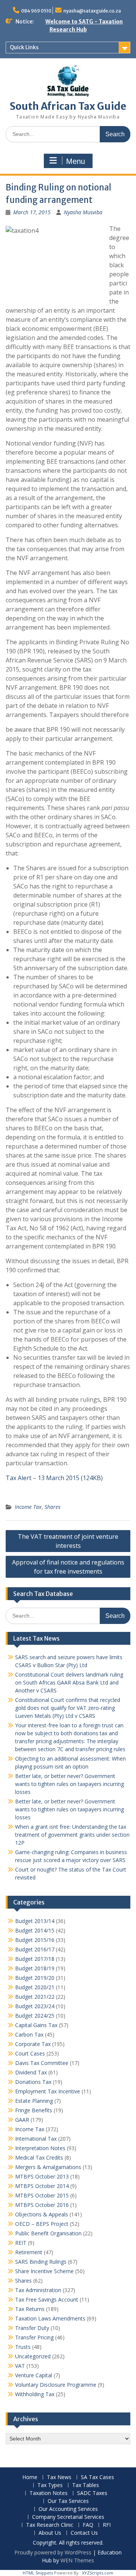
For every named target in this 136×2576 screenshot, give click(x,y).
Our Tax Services (68, 2501)
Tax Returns (30, 2309)
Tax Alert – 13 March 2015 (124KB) (54, 1478)
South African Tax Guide (68, 106)
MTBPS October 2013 (42, 2176)
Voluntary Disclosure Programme (56, 2385)
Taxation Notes (49, 2493)
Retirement (29, 2252)
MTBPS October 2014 (42, 2186)
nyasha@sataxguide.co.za (92, 11)
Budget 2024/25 (35, 2016)
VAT (20, 2366)
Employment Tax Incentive (48, 2091)
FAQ (88, 2525)
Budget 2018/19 (35, 1968)
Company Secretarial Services (68, 2517)
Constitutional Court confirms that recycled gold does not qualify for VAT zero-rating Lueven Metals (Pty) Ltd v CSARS (68, 1708)
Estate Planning (34, 2101)
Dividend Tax (31, 2072)
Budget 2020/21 (35, 1987)
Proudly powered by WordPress (53, 2552)
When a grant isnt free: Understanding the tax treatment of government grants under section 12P (72, 1835)
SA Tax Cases (97, 2477)
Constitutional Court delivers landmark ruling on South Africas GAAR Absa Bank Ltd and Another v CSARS (69, 1682)
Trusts (23, 2347)
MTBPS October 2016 (42, 2205)
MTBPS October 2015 (42, 2195)
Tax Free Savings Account (47, 2299)
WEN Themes (77, 2560)
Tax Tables (86, 2485)
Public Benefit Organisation (48, 2233)
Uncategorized (33, 2356)
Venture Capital (34, 2375)
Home (30, 2477)
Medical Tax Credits (39, 2158)
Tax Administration (38, 2290)
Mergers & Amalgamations (48, 2167)
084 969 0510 (36, 11)
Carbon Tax (29, 2034)
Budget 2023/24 (35, 2006)
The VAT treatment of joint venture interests (68, 1541)
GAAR (22, 2120)
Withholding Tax (35, 2394)
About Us (50, 2533)
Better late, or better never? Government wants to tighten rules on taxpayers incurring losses (70, 1784)
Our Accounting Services (68, 2509)
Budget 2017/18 (35, 1959)
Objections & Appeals (42, 2214)
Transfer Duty (32, 2328)
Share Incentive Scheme (44, 2271)
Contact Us (84, 2533)
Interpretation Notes (40, 2148)
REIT (21, 2243)
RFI (107, 2525)
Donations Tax (33, 2082)
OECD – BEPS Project (42, 2224)
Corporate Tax (33, 2044)
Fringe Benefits (34, 2110)
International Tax (36, 2139)
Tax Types (50, 2485)
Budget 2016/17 (35, 1949)
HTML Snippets (38, 2573)
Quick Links (24, 47)
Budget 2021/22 (35, 1997)
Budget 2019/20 (35, 1978)
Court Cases (30, 2053)
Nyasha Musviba (83, 212)
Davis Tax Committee (42, 2063)
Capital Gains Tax (36, 2025)
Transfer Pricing (34, 2337)
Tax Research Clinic (50, 2525)
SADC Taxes (92, 2493)
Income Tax (28, 1507)
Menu (76, 161)
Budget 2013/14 (35, 1921)
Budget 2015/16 (35, 1940)
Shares (53, 1507)
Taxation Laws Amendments (50, 2318)
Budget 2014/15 (35, 1930)
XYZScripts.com (98, 2573)
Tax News (59, 2477)
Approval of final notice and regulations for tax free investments (68, 1567)
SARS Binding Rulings (41, 2262)
